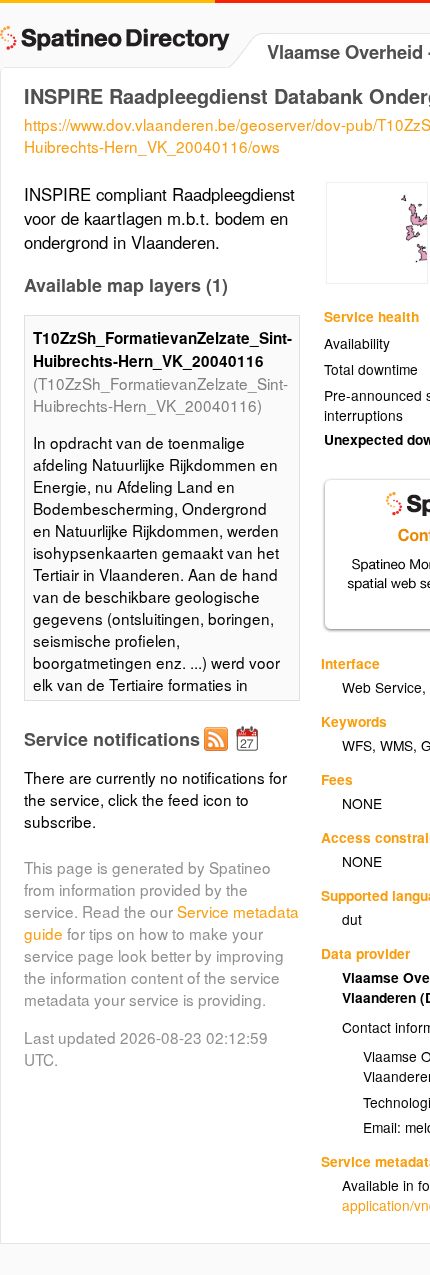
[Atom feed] (219, 755)
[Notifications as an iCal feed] (250, 755)
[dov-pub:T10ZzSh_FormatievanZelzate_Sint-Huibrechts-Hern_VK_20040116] (377, 278)
